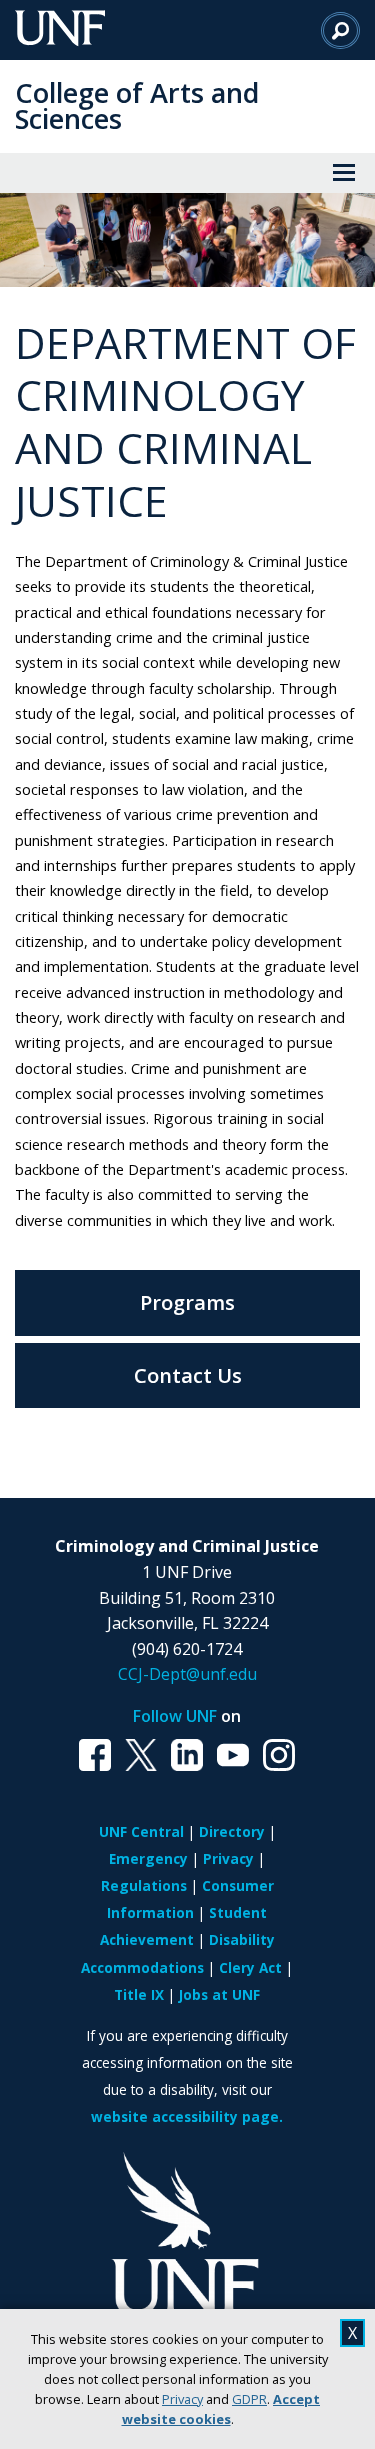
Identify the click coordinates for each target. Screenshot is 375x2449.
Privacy (182, 2399)
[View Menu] (344, 173)
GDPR (249, 2399)
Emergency (148, 1858)
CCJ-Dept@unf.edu (187, 1674)
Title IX (139, 1994)
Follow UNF (175, 1716)
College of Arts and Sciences (137, 105)
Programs (187, 1302)
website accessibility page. (187, 2116)
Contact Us (188, 1375)
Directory (232, 1831)
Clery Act (250, 1967)
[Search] (340, 30)
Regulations (144, 1885)
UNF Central (141, 1831)
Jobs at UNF (219, 1994)
